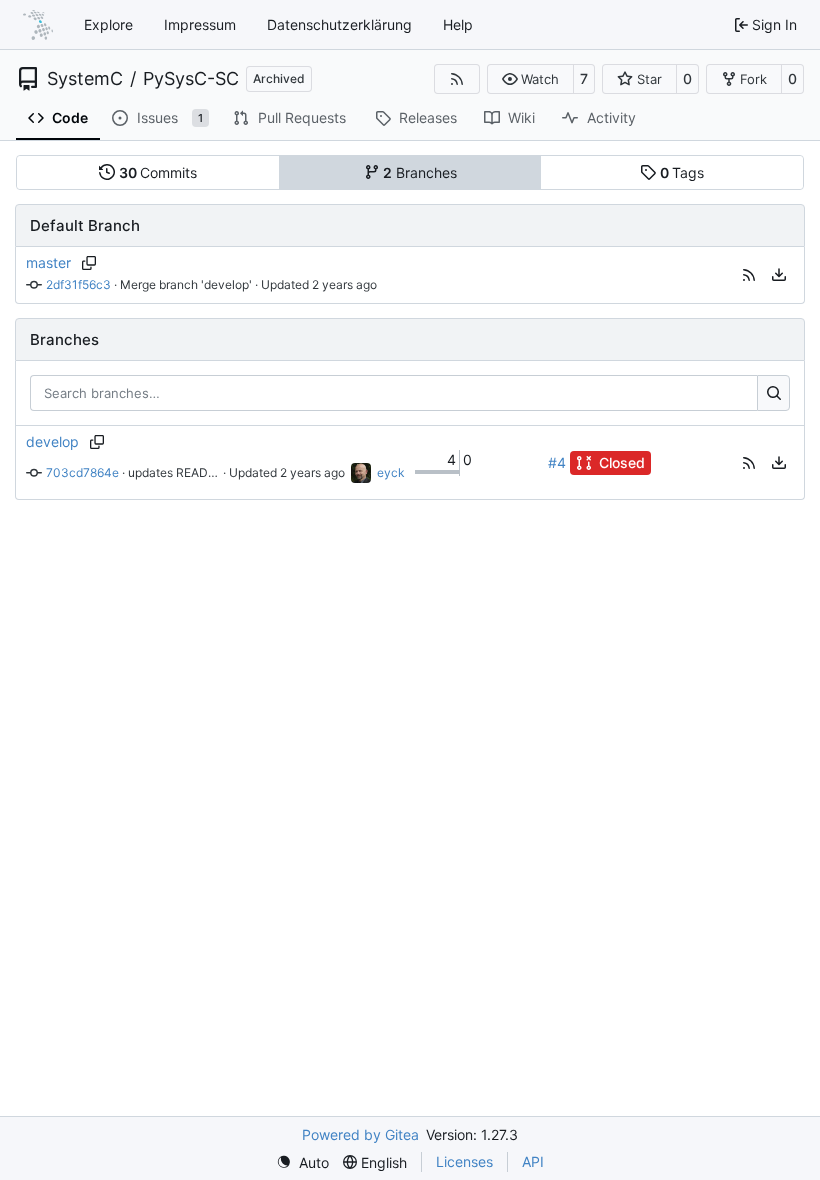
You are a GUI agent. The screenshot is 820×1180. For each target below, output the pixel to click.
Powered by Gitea (360, 1134)
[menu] (779, 275)
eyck (391, 472)
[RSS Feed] (457, 79)
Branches (420, 172)
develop (52, 441)
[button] (530, 79)
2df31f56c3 (78, 284)
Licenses (464, 1161)
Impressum (200, 24)
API (533, 1161)
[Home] (38, 25)
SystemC (85, 79)
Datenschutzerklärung (339, 24)
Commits (158, 172)
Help (458, 24)
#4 (557, 462)
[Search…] (773, 393)
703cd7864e (82, 472)
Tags (682, 172)
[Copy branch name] (88, 263)
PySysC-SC (191, 79)
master (48, 262)
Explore (108, 24)
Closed (622, 462)
